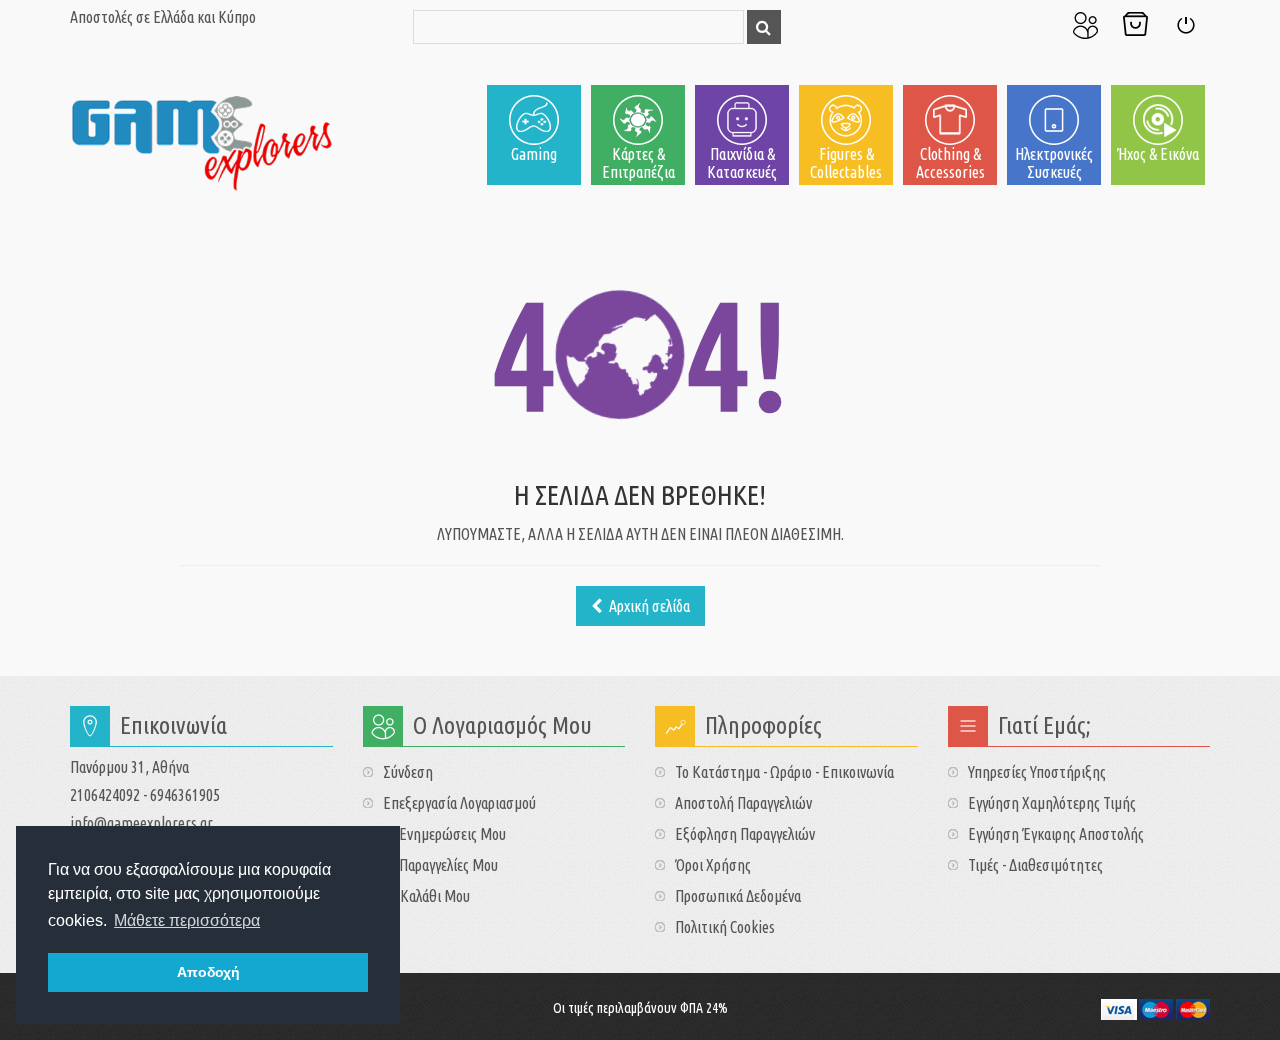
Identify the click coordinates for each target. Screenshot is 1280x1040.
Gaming (534, 154)
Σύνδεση (1185, 25)
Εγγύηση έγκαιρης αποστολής (1056, 834)
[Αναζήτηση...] (764, 27)
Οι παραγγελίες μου (440, 865)
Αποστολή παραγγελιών (743, 803)
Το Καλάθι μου (1135, 25)
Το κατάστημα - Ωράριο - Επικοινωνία (784, 772)
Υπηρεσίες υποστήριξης (1037, 772)
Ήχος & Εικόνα (1158, 154)
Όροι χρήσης (713, 865)
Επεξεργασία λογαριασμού (459, 803)
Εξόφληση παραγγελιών (745, 834)
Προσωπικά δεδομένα (738, 896)
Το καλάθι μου (426, 896)
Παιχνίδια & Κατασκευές (742, 163)
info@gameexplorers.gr (141, 823)
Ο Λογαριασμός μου (1085, 25)
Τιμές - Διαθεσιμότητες (1035, 865)
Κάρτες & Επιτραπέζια (638, 163)
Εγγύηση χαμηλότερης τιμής (1052, 803)
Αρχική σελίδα (648, 606)
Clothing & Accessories (950, 163)
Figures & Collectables (846, 163)
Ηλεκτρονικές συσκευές (1054, 163)
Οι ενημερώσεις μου (444, 834)
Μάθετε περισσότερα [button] (187, 920)
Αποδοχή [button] (208, 972)
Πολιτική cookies (725, 927)
